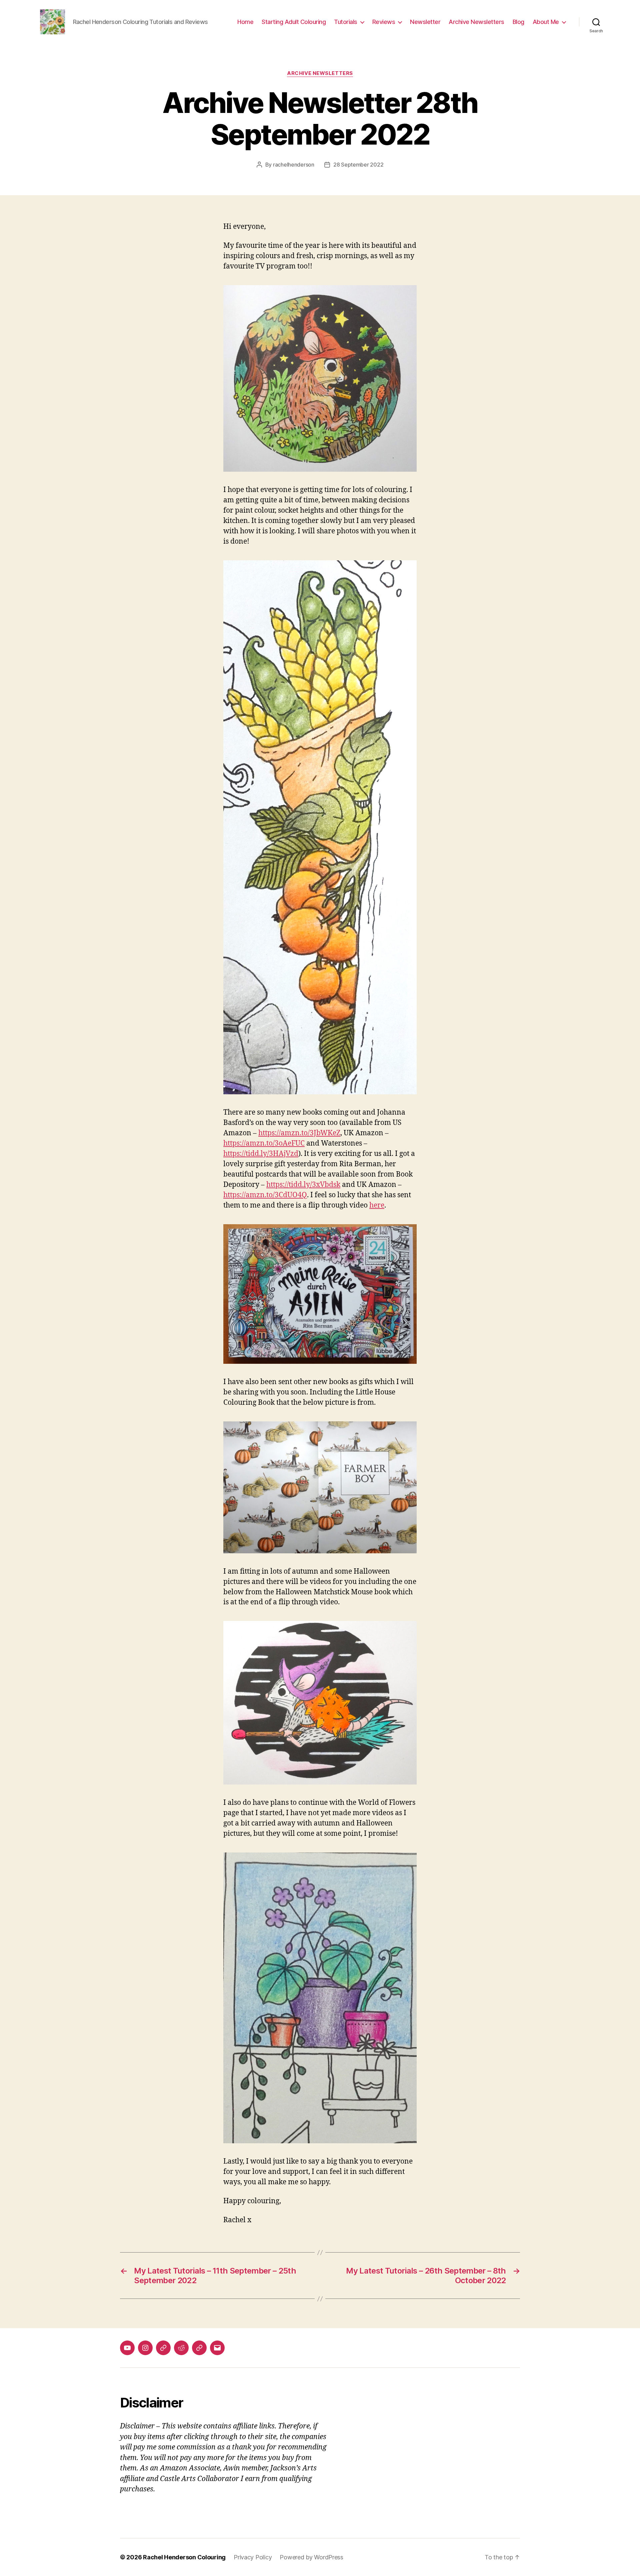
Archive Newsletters (476, 22)
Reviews (384, 22)
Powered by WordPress (311, 2557)
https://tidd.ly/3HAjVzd (261, 1154)
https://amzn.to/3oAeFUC (264, 1143)
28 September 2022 (358, 165)
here (377, 1205)
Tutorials (346, 22)
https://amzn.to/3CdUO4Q (265, 1195)
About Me (546, 22)
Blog (518, 22)
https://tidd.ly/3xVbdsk (303, 1185)
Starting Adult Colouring (294, 22)
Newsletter (425, 22)
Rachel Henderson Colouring (184, 2557)
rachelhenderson (294, 165)
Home (245, 22)
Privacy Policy (253, 2557)
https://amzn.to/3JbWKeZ (299, 1133)
